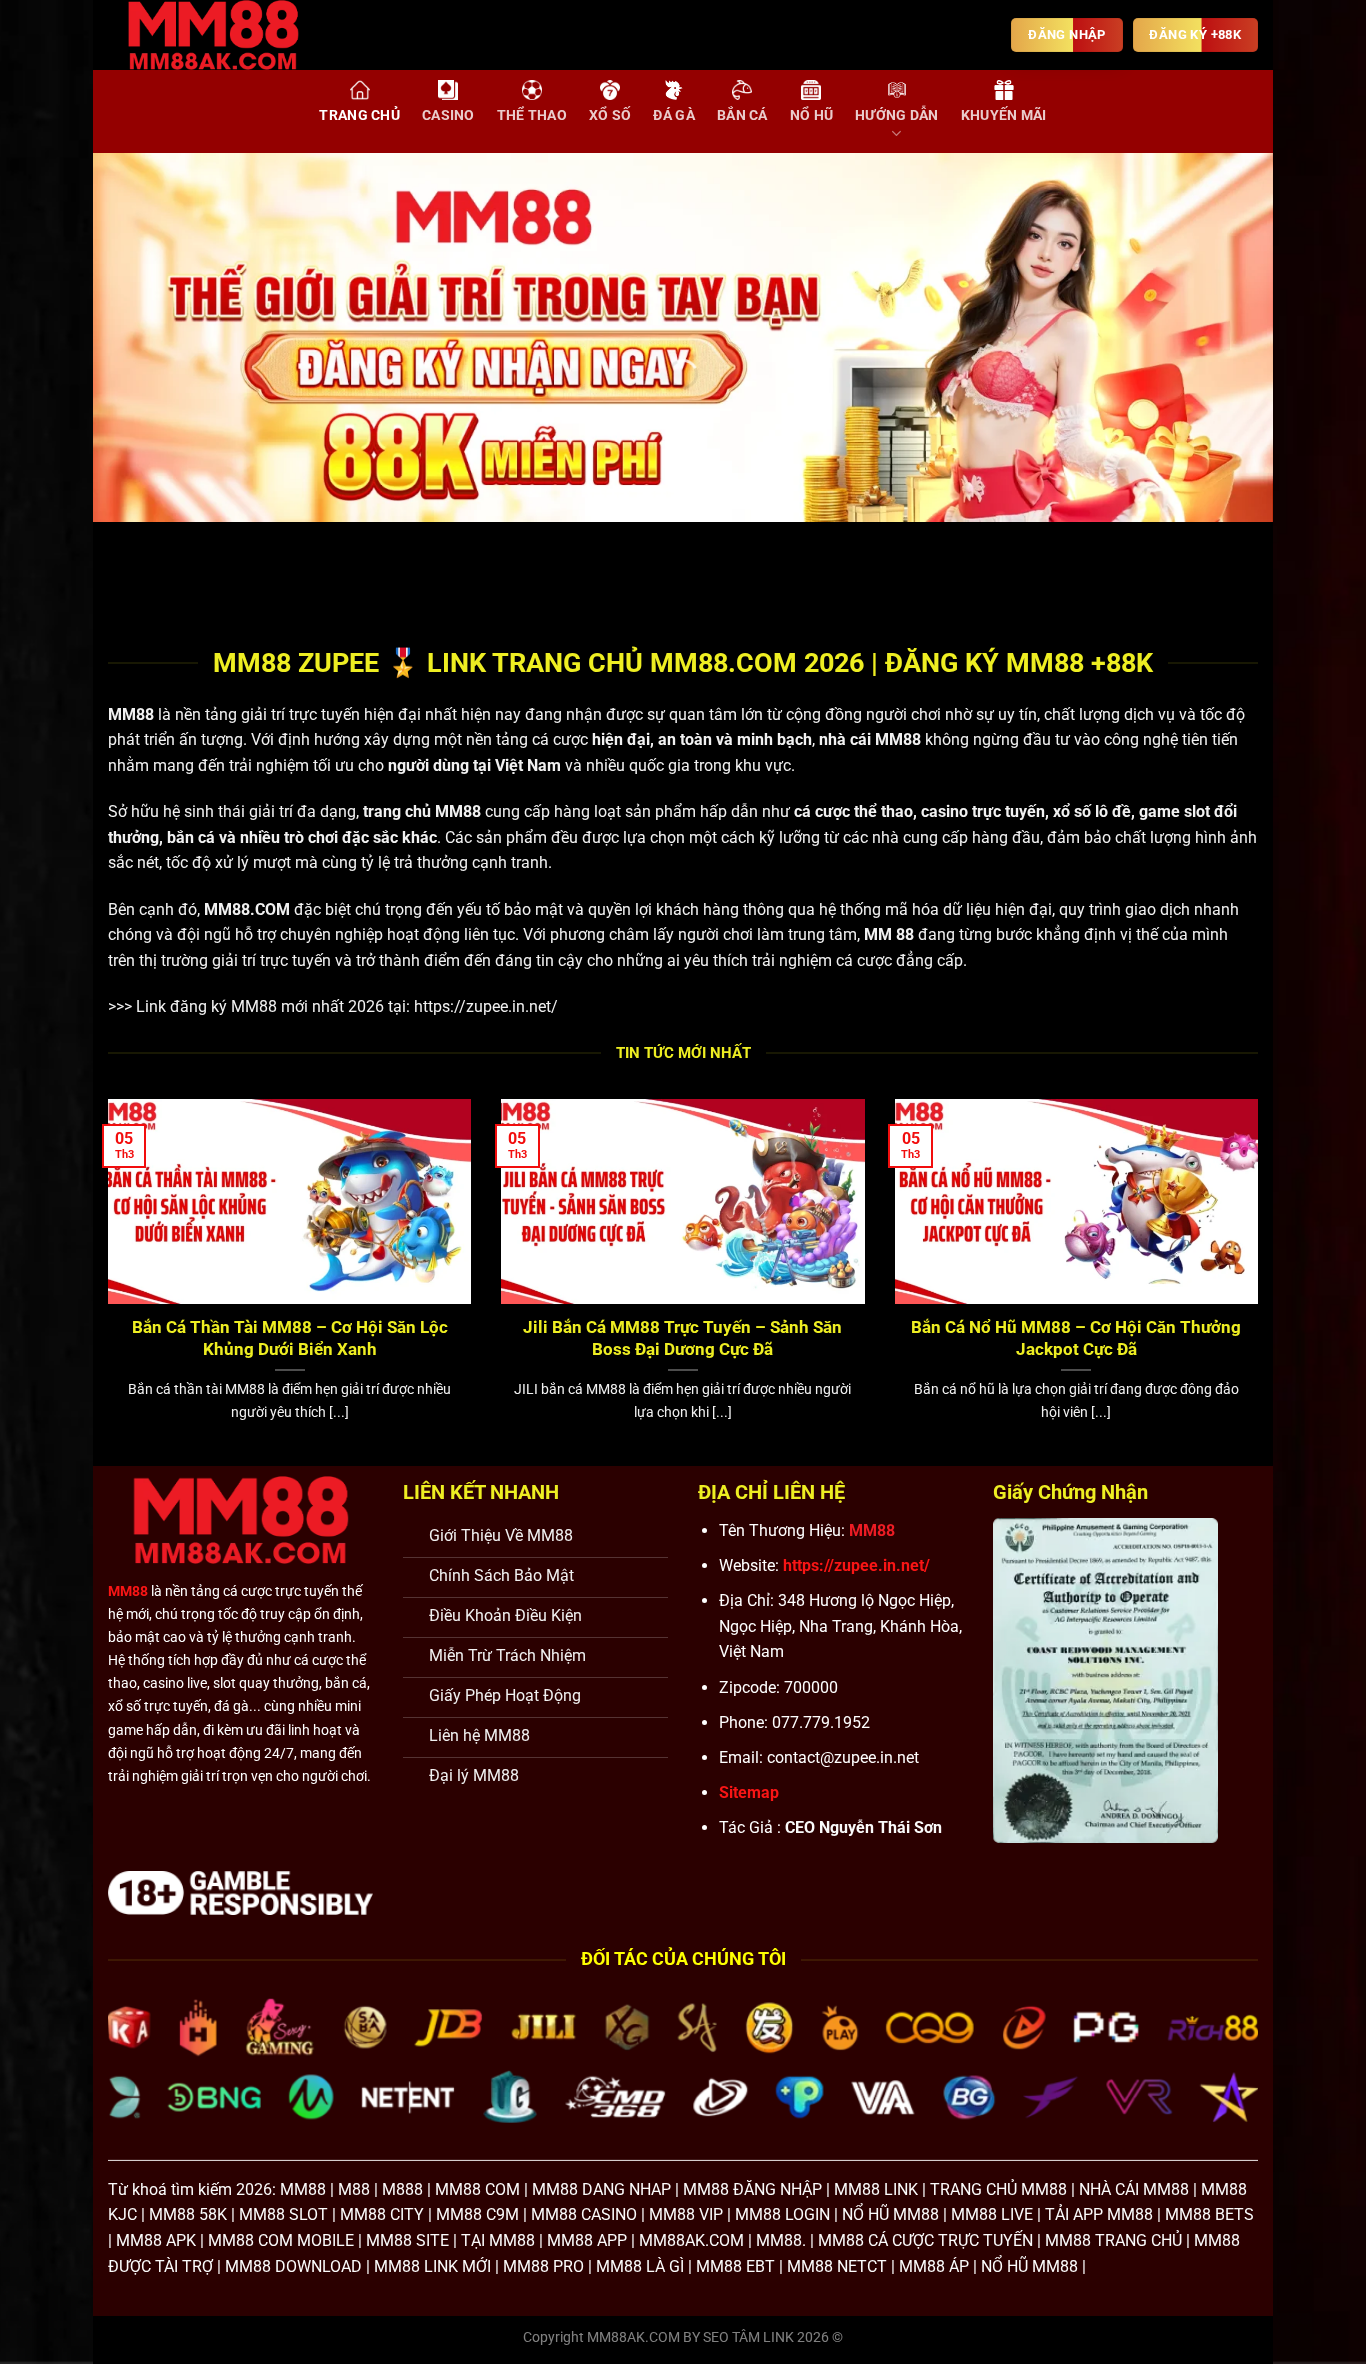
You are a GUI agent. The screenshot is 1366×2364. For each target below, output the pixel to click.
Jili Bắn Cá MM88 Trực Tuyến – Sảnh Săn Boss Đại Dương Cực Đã (682, 1338)
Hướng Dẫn (897, 115)
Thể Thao (532, 115)
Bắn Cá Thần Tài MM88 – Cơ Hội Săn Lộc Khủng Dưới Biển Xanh (290, 1338)
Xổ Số (610, 115)
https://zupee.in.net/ (486, 1006)
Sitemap (749, 1792)
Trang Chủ (359, 115)
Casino (448, 115)
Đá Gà (673, 115)
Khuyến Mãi (1004, 115)
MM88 (131, 714)
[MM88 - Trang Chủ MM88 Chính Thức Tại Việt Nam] (228, 35)
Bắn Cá (742, 115)
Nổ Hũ (811, 115)
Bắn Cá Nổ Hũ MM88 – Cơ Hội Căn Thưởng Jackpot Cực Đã (1076, 1338)
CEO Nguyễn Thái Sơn (863, 1827)
